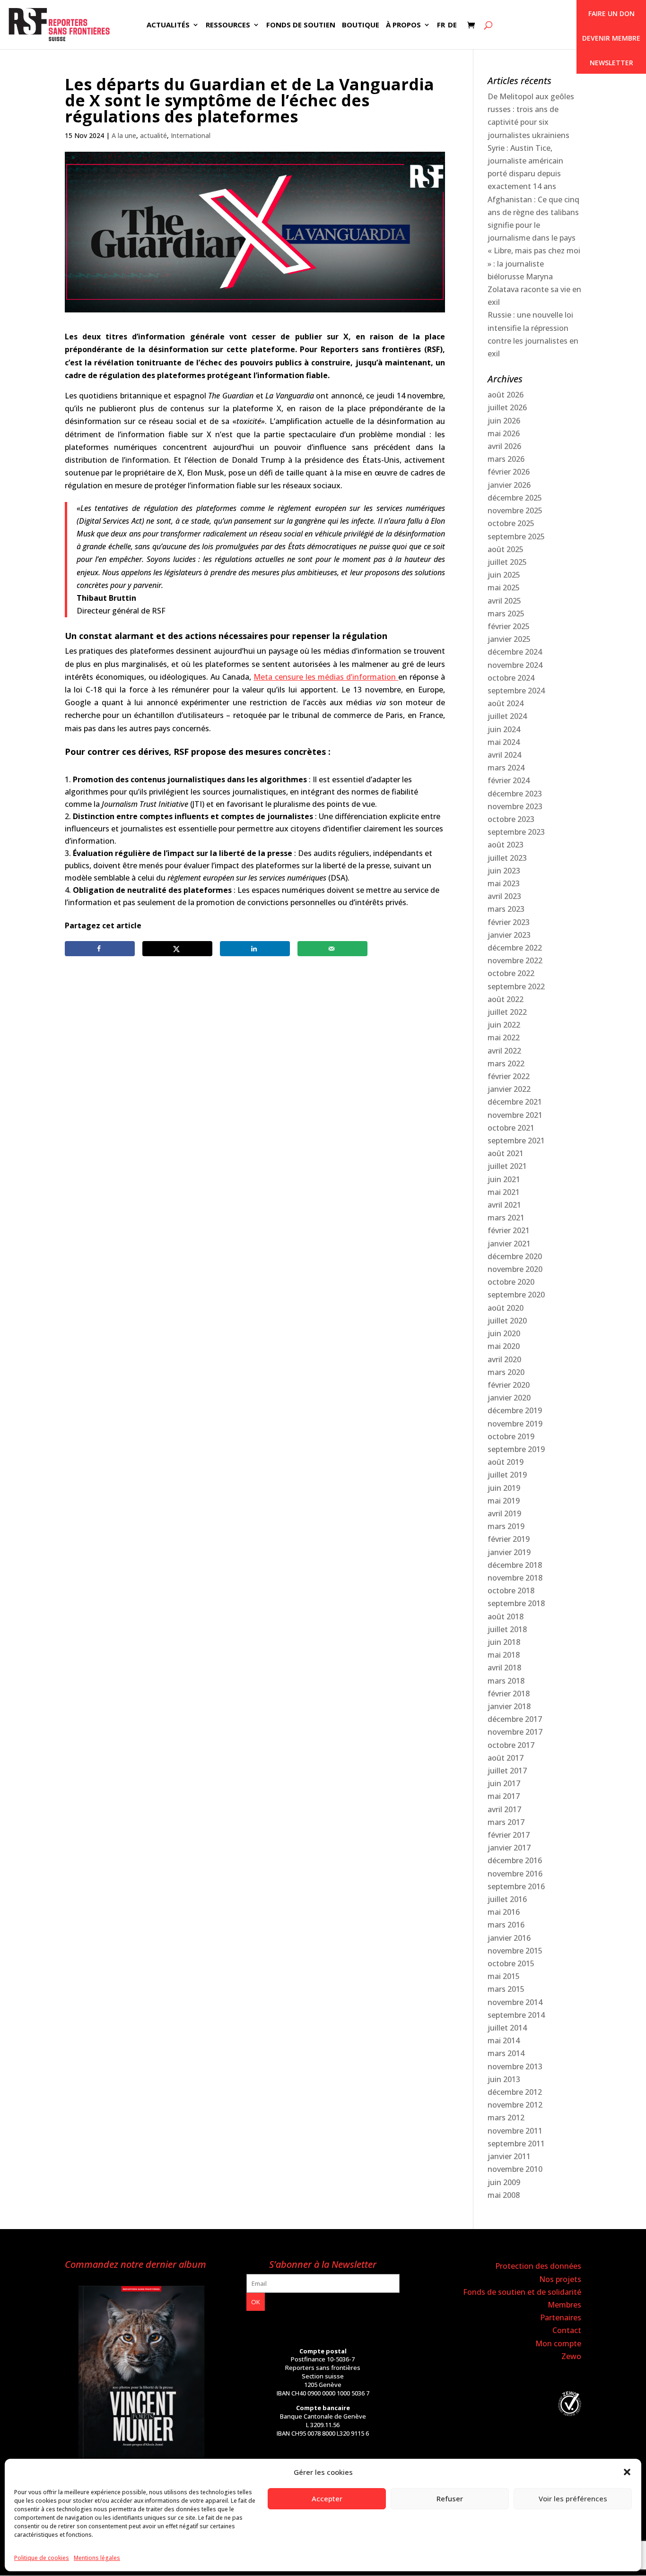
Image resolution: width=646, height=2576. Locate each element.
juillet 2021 (507, 1166)
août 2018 (506, 1616)
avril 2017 (504, 1809)
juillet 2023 (507, 858)
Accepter (327, 2498)
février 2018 (509, 1694)
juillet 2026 (507, 407)
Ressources (228, 25)
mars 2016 (506, 1925)
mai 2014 (504, 2040)
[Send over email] (332, 949)
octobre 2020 (511, 1282)
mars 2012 (506, 2118)
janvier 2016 (509, 1938)
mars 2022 (506, 1063)
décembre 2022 (515, 948)
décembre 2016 (515, 1860)
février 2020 (509, 1385)
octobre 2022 (511, 973)
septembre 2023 (516, 832)
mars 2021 (506, 1218)
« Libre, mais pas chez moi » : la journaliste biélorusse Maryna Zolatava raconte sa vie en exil (534, 276)
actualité (153, 135)
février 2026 (509, 472)
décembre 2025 (515, 498)
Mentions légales (97, 2558)
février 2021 (509, 1230)
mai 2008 (504, 2195)
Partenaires (561, 2317)
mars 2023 (506, 909)
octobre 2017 (511, 1745)
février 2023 (509, 922)
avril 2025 (504, 601)
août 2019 (506, 1462)
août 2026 (506, 395)
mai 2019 (504, 1501)
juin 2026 (504, 421)
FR (441, 25)
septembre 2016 (516, 1886)
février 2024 (509, 780)
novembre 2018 (515, 1578)
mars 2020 (506, 1372)
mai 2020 (504, 1346)
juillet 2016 (507, 1899)
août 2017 (506, 1758)
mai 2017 (504, 1796)
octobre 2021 (511, 1128)
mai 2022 (504, 1037)
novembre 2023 (515, 806)
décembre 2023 (515, 794)
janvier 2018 (509, 1706)
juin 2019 (504, 1488)
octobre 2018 (511, 1591)
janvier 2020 (509, 1398)
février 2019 (509, 1539)
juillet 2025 (507, 562)
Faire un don (611, 13)
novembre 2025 (515, 510)
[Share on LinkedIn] (255, 949)
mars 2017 (506, 1822)
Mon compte (558, 2343)
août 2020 (506, 1308)
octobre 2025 (511, 523)
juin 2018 (504, 1642)
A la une (124, 135)
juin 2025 (504, 575)
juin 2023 (504, 871)
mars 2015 (506, 1989)
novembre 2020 (515, 1269)
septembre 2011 (516, 2144)
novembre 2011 (515, 2131)
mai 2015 (504, 1976)
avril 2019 (504, 1513)
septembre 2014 (516, 2015)
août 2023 (506, 845)
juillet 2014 (507, 2028)
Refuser (450, 2498)
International (191, 135)
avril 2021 (504, 1205)
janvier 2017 (509, 1848)
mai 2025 (504, 588)
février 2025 (509, 626)
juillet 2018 (507, 1629)
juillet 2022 (507, 1012)
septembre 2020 (516, 1295)
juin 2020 (504, 1333)
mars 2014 (506, 2053)
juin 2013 (504, 2079)
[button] (627, 2472)
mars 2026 (506, 459)
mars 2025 (506, 614)
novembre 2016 (515, 1874)
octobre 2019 (511, 1436)
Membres (564, 2305)
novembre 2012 (515, 2105)
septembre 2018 (516, 1603)
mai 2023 (504, 883)
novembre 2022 (515, 960)
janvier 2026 (509, 485)
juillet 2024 (507, 716)
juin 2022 (504, 1025)
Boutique (361, 25)
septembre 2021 (516, 1141)
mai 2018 (504, 1655)
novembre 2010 (515, 2169)
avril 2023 (504, 896)
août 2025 (506, 549)
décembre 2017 (515, 1719)
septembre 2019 (516, 1449)
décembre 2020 (515, 1256)
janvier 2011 (509, 2156)
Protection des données (538, 2266)
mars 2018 (506, 1681)
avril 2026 (504, 446)
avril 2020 (504, 1359)
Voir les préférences (573, 2498)
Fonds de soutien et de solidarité (522, 2292)
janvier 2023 (509, 935)
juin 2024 (504, 729)
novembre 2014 (515, 2002)
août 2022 (506, 999)
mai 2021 (504, 1192)
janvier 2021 (509, 1244)
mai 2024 (504, 742)
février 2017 (509, 1835)
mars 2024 (506, 768)
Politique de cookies (42, 2558)
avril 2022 (504, 1051)
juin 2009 (504, 2182)
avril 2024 (504, 755)
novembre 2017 (515, 1732)
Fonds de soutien (301, 25)
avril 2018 (504, 1668)
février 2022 (509, 1076)
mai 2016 (504, 1912)
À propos (403, 25)
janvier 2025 (509, 639)
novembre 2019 (515, 1424)
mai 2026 (504, 433)
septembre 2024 (516, 691)
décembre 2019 (515, 1410)
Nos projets (560, 2279)
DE (452, 25)
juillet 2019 (507, 1475)
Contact (567, 2330)
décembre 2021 (515, 1102)
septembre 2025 (516, 536)
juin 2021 (504, 1179)
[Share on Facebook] (100, 949)
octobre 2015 (511, 1963)
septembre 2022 (516, 986)
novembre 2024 (515, 665)
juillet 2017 (507, 1771)
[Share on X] (177, 949)
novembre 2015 (515, 1951)
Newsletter (611, 63)
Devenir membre (611, 38)
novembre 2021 (515, 1115)
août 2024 (506, 703)
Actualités (168, 25)
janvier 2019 (509, 1552)
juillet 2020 (507, 1321)
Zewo (571, 2356)
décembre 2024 (515, 652)
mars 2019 (506, 1526)
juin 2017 (504, 1783)
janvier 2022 (509, 1089)
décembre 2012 (515, 2092)
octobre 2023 (511, 819)
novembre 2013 (515, 2066)
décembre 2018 (515, 1565)
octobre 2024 (511, 678)
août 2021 (506, 1153)
